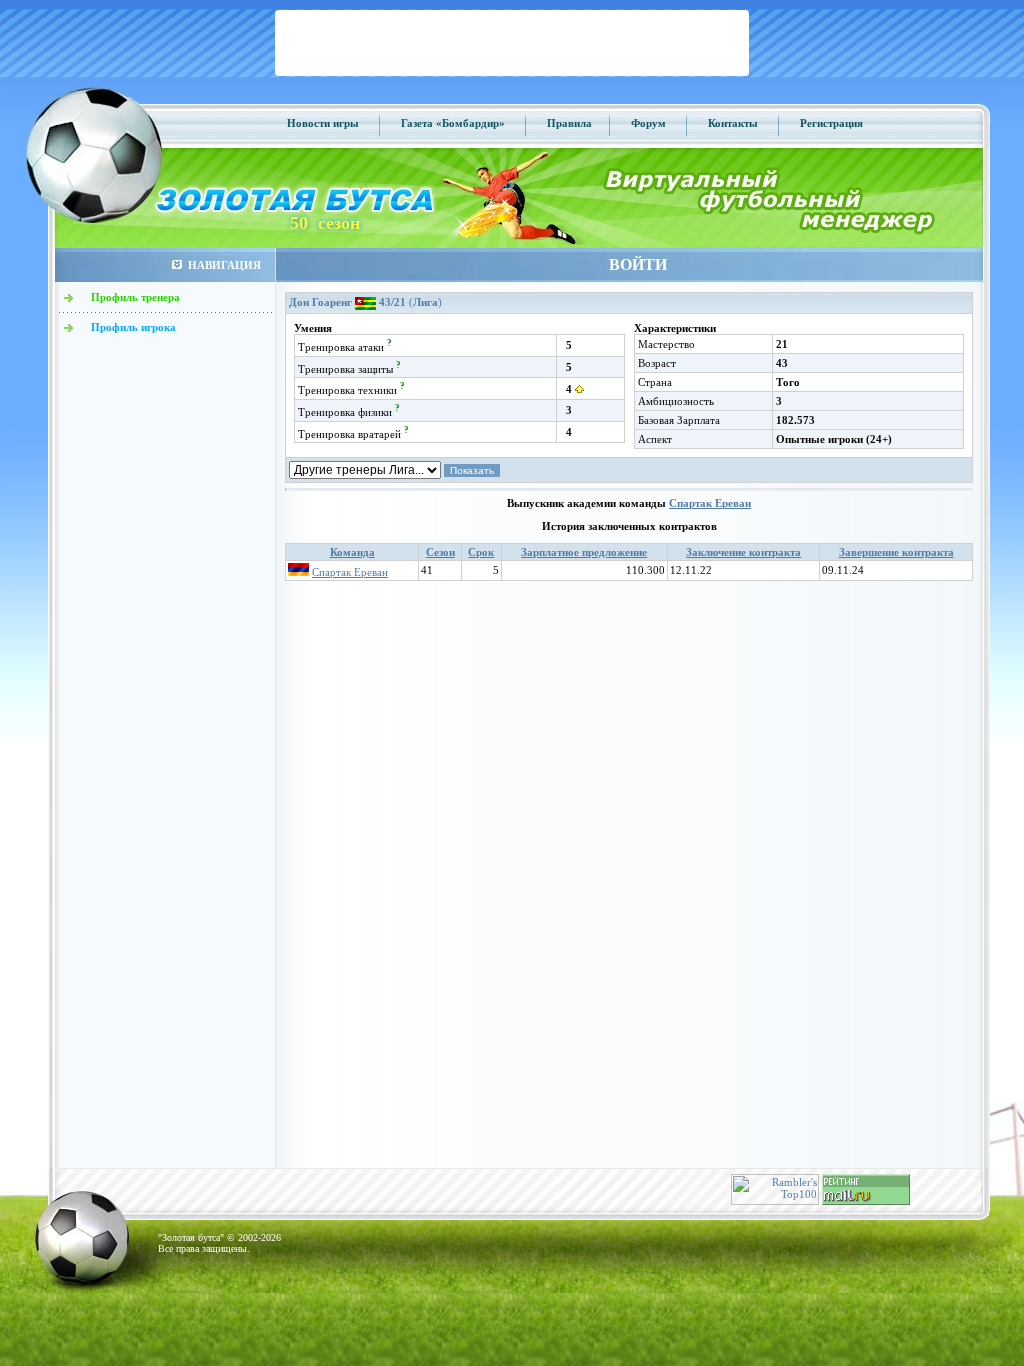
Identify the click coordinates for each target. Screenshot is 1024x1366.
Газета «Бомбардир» (453, 123)
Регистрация (831, 123)
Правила (569, 123)
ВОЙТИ (638, 264)
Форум (648, 123)
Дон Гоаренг (320, 302)
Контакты (733, 123)
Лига (425, 302)
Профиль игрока (133, 327)
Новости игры (323, 123)
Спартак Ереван (710, 503)
